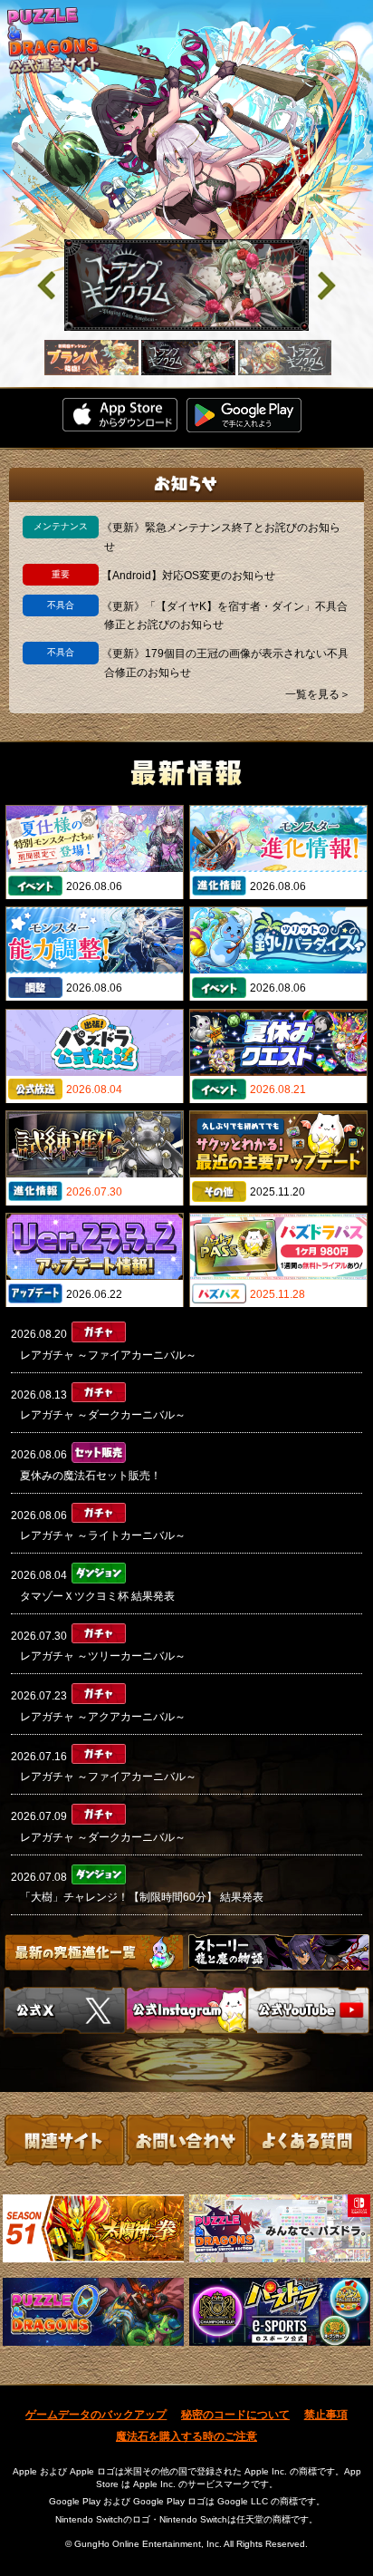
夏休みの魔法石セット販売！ (91, 1476)
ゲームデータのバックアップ (96, 2415)
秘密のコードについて (235, 2415)
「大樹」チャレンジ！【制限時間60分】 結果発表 (142, 1897)
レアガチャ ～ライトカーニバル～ (103, 1535)
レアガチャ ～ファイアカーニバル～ (108, 1355)
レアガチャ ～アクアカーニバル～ (103, 1717)
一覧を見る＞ (318, 694)
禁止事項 (326, 2415)
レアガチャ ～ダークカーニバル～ (103, 1415)
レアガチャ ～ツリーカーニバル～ (103, 1656)
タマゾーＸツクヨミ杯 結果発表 (97, 1596)
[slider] (186, 285)
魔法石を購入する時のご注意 (186, 2436)
